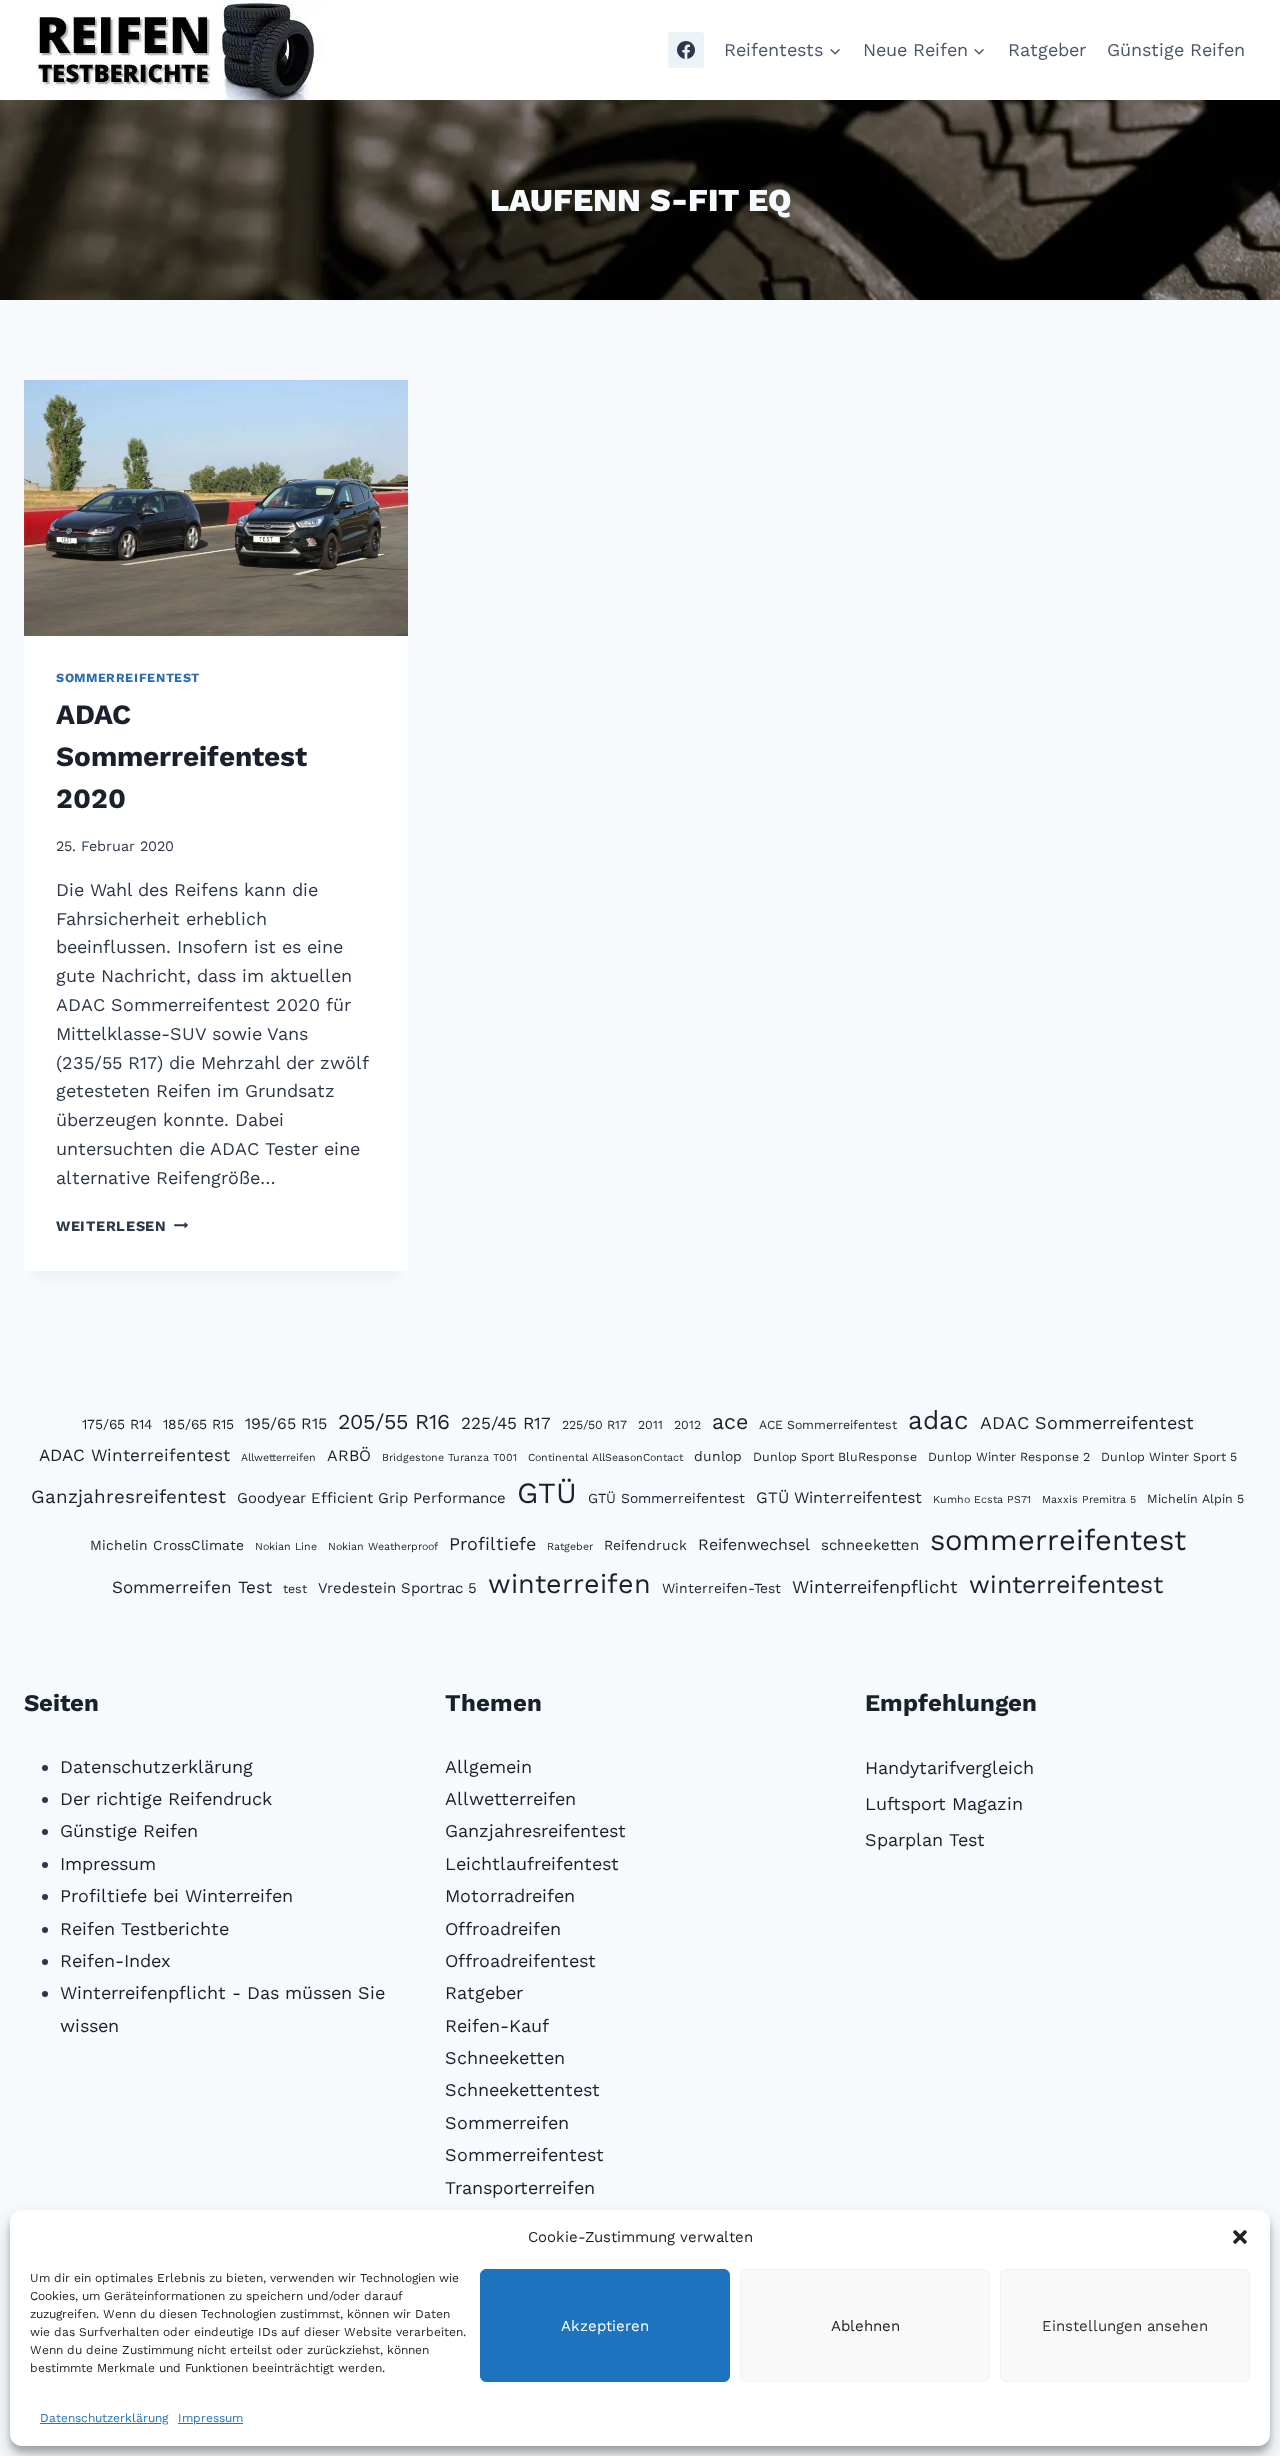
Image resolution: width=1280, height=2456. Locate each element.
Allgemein (488, 1766)
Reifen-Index (115, 1960)
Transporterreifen (520, 2187)
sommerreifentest (1058, 1540)
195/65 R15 (286, 1423)
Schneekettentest (522, 2089)
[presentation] (216, 508)
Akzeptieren (605, 2326)
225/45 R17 (506, 1423)
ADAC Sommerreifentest (1087, 1422)
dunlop (718, 1456)
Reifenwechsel (754, 1544)
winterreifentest (1066, 1584)
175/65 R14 (117, 1424)
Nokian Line (286, 1546)
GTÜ (547, 1493)
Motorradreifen (510, 1895)
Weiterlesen (122, 1226)
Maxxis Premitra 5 (1089, 1499)
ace (730, 1421)
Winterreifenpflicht (875, 1586)
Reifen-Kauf (497, 2025)
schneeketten (870, 1545)
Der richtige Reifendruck (166, 1798)
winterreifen (569, 1584)
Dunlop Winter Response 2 (1009, 1456)
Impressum (210, 2418)
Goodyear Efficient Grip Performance (371, 1498)
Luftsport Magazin (944, 1803)
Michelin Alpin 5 (1195, 1498)
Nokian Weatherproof (383, 1546)
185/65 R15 (198, 1424)
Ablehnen (865, 2326)
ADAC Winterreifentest (134, 1455)
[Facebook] (686, 50)
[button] (1240, 2237)
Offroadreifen (503, 1928)
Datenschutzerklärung (104, 2418)
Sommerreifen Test (192, 1587)
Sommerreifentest (128, 677)
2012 (687, 1424)
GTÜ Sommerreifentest (666, 1498)
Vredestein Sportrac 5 (397, 1588)
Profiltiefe (492, 1543)
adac (938, 1420)
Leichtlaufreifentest (532, 1863)
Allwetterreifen (278, 1457)
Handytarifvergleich (949, 1767)
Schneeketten (505, 2057)
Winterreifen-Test (721, 1588)
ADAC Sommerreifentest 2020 (181, 756)
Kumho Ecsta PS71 (982, 1499)
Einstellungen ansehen (1125, 2326)
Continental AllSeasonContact (605, 1457)
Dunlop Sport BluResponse (835, 1456)
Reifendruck (645, 1545)
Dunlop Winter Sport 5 (1169, 1456)
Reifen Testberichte (144, 1928)
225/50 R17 (594, 1424)
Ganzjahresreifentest (128, 1497)
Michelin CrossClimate (167, 1545)
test (295, 1588)
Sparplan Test (925, 1839)
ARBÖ (349, 1455)
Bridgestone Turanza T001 (449, 1457)
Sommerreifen (507, 2122)
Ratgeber (1047, 49)
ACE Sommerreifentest (828, 1424)
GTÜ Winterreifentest (839, 1497)
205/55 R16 (394, 1421)
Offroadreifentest (520, 1960)
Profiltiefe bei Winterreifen (176, 1895)
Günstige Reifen (1176, 49)
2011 (650, 1424)
